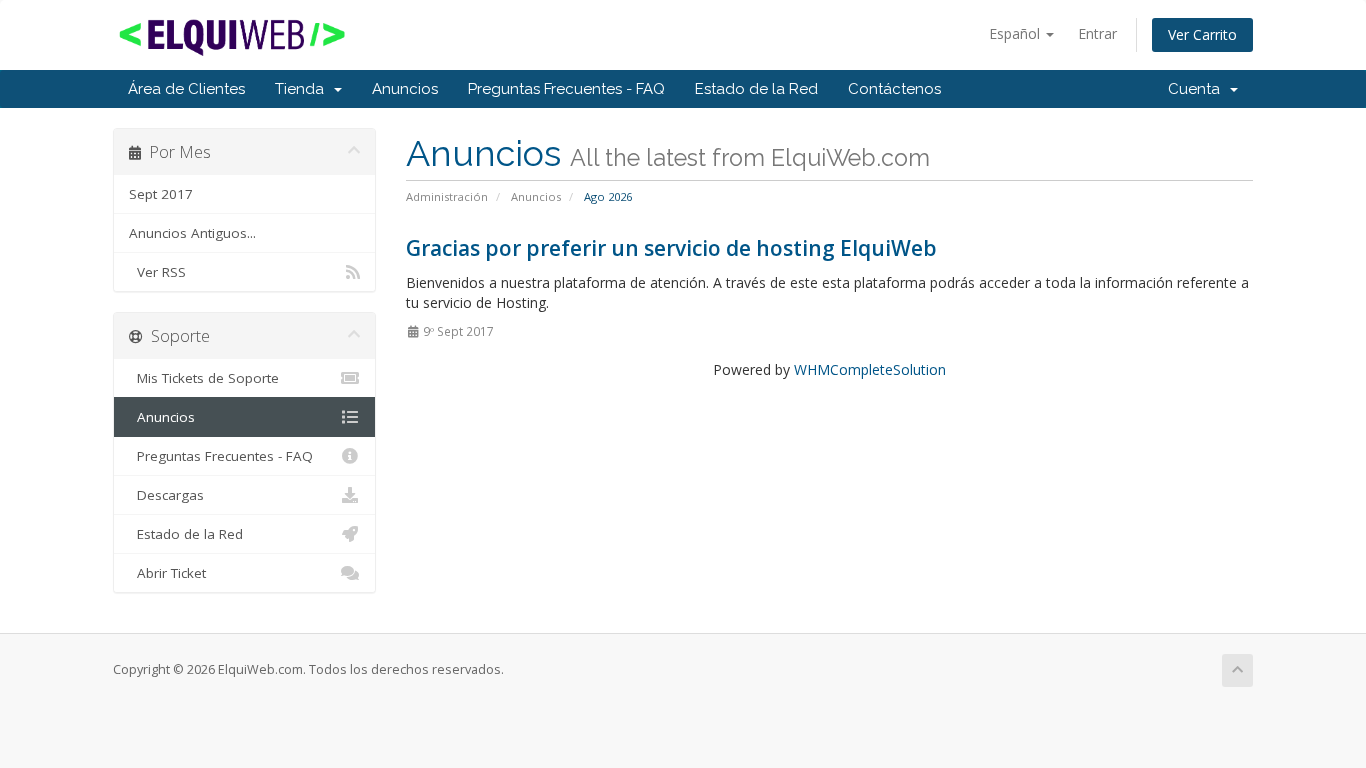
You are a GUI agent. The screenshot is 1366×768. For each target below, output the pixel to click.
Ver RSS (157, 272)
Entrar (1097, 33)
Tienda (303, 89)
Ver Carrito (1202, 34)
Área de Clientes (186, 89)
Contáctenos (894, 89)
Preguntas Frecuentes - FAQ (566, 89)
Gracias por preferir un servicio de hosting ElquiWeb (671, 248)
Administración (447, 196)
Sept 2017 (161, 194)
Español (1016, 33)
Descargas (166, 495)
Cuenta (1198, 89)
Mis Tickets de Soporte (204, 378)
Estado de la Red (756, 89)
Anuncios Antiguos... (192, 233)
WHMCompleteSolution (870, 369)
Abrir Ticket (167, 573)
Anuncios (405, 89)
